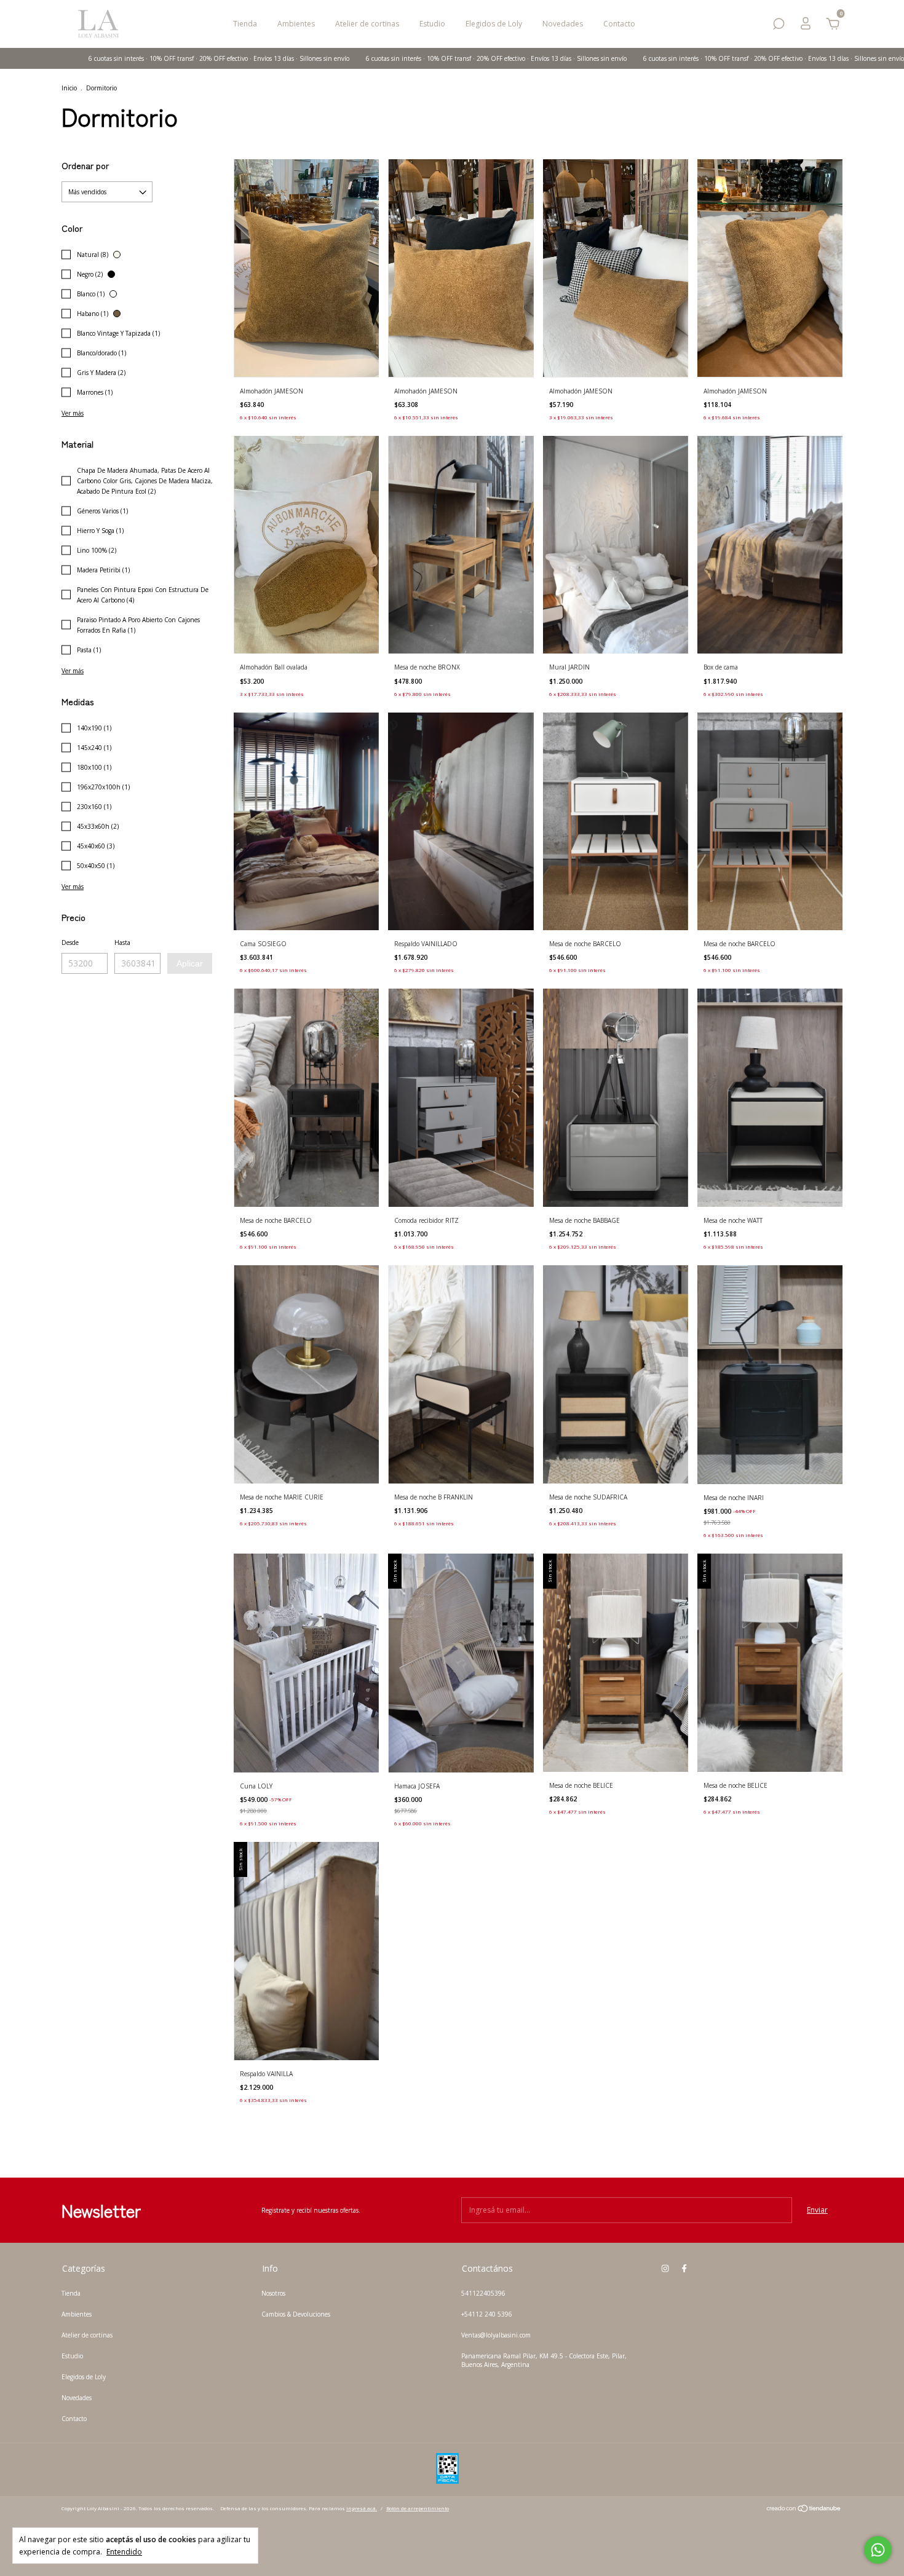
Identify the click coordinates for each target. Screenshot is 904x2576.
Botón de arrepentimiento (418, 2508)
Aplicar (190, 963)
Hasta (122, 942)
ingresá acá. (362, 2508)
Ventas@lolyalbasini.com (496, 2335)
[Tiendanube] (804, 2510)
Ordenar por (85, 165)
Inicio (69, 88)
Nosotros (273, 2293)
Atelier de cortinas (367, 24)
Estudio (432, 24)
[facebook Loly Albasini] (684, 2268)
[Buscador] (779, 26)
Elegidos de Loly (494, 24)
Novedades (563, 24)
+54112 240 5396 (487, 2314)
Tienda (245, 24)
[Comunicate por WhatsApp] (878, 2550)
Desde (70, 942)
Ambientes (296, 24)
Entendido (124, 2551)
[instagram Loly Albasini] (665, 2268)
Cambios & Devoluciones (296, 2314)
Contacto (619, 24)
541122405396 (483, 2293)
